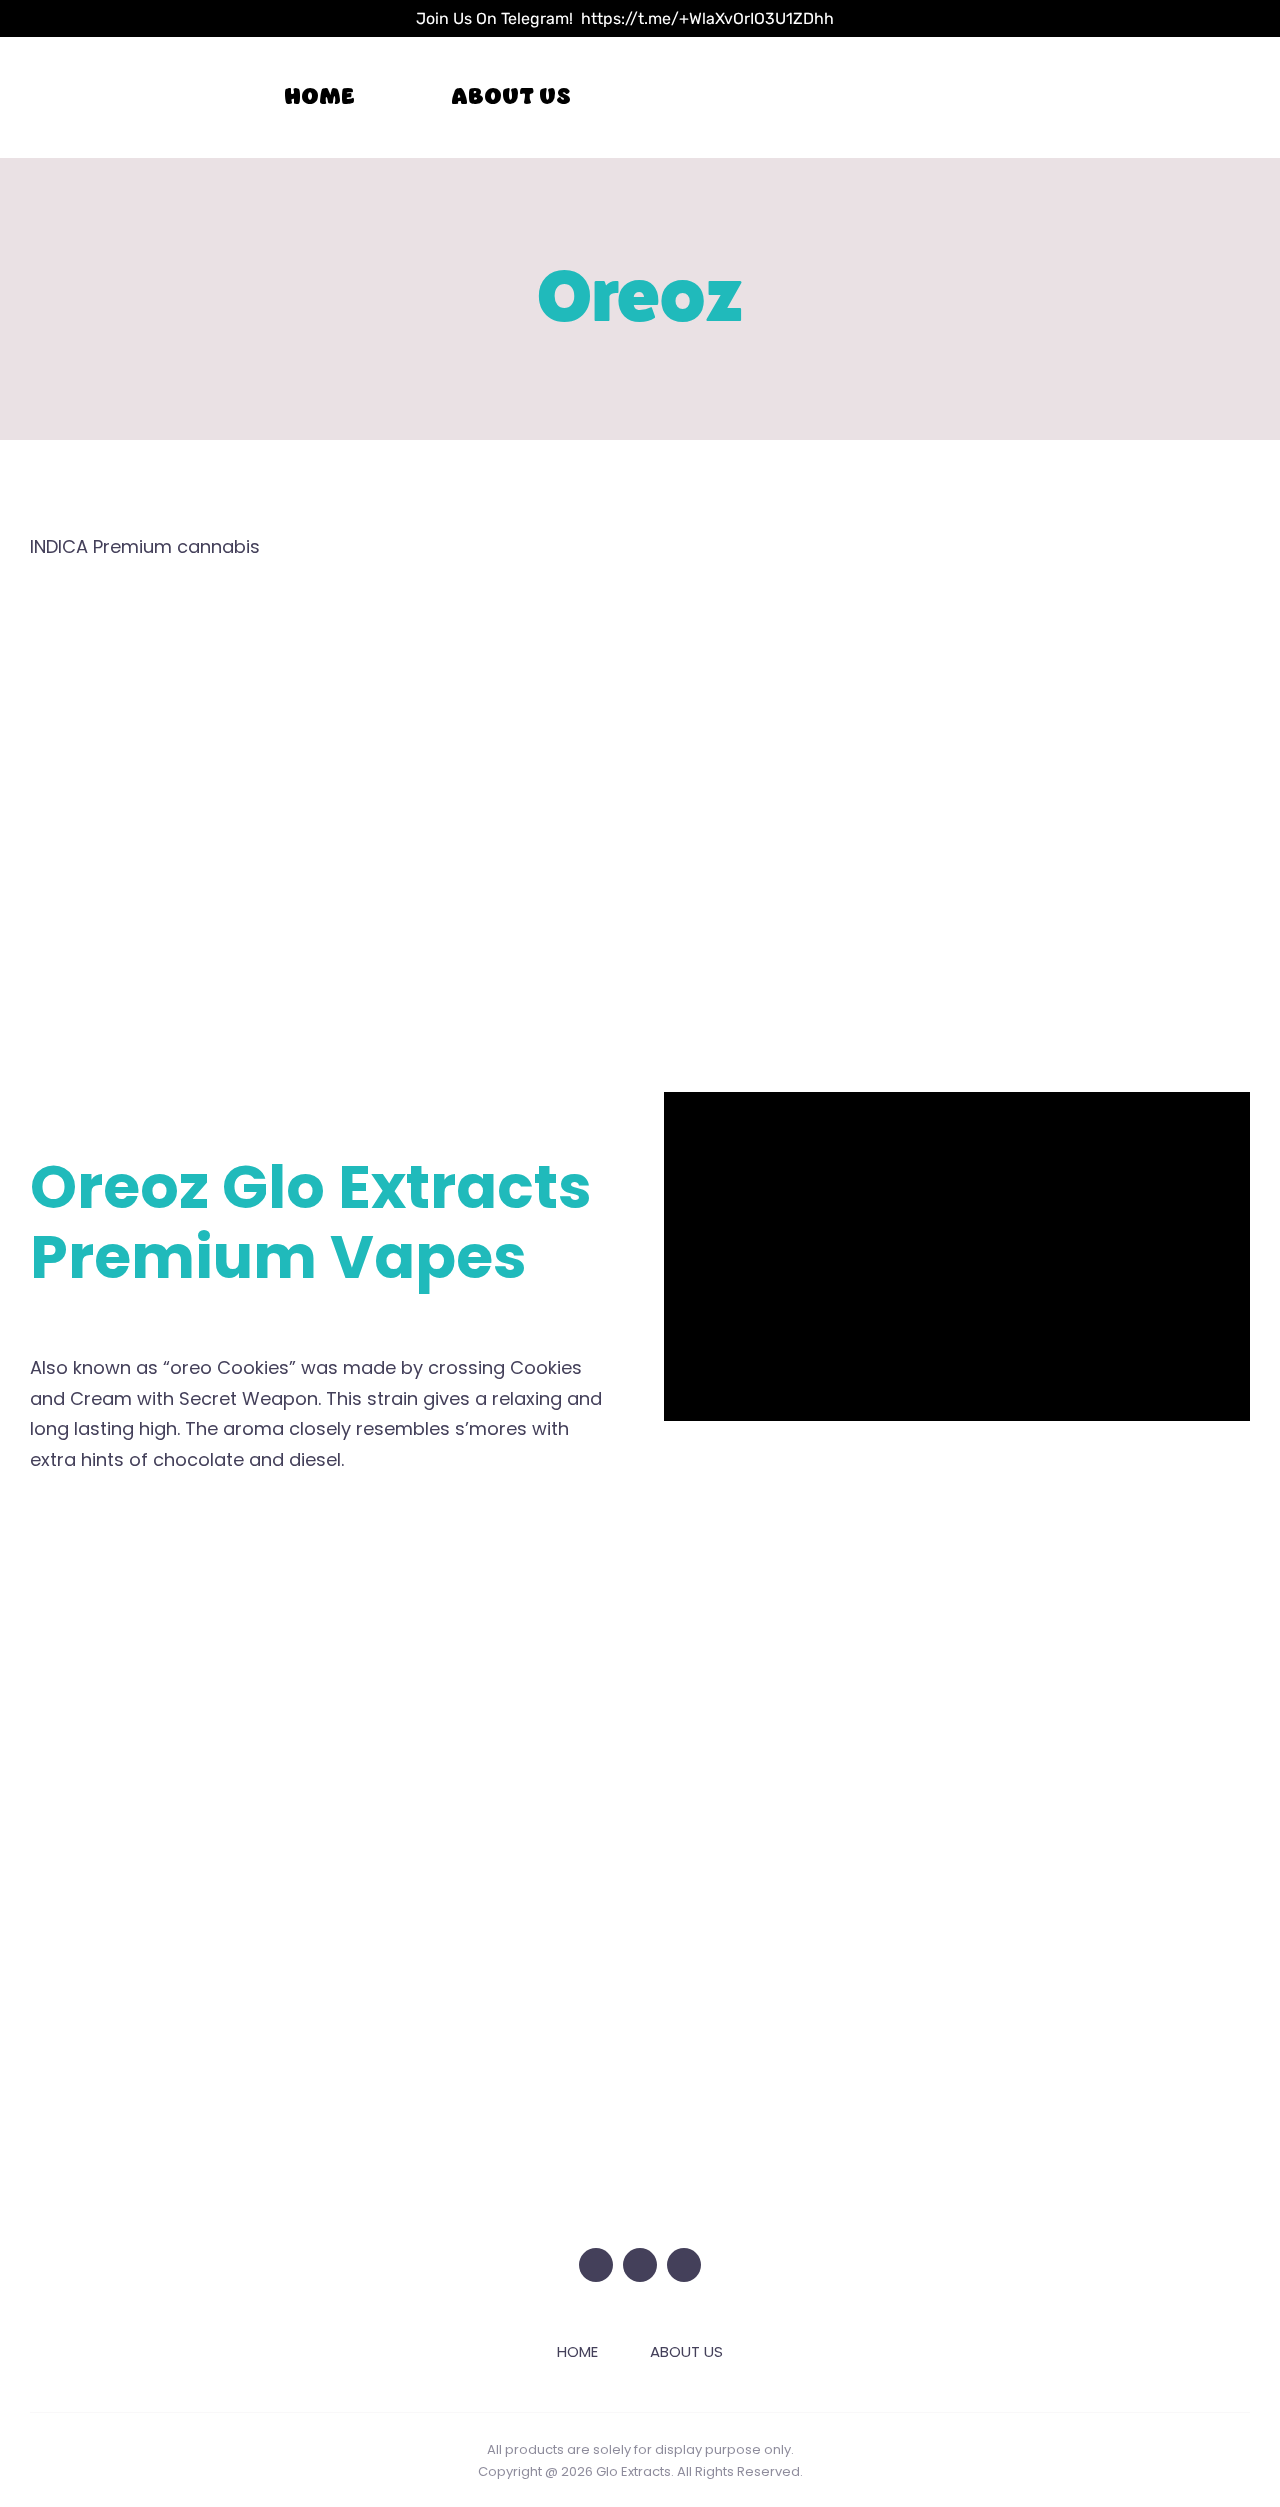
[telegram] (684, 2265)
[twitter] (596, 2265)
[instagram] (640, 2265)
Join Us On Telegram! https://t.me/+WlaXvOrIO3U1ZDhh (625, 18)
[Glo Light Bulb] (640, 2088)
